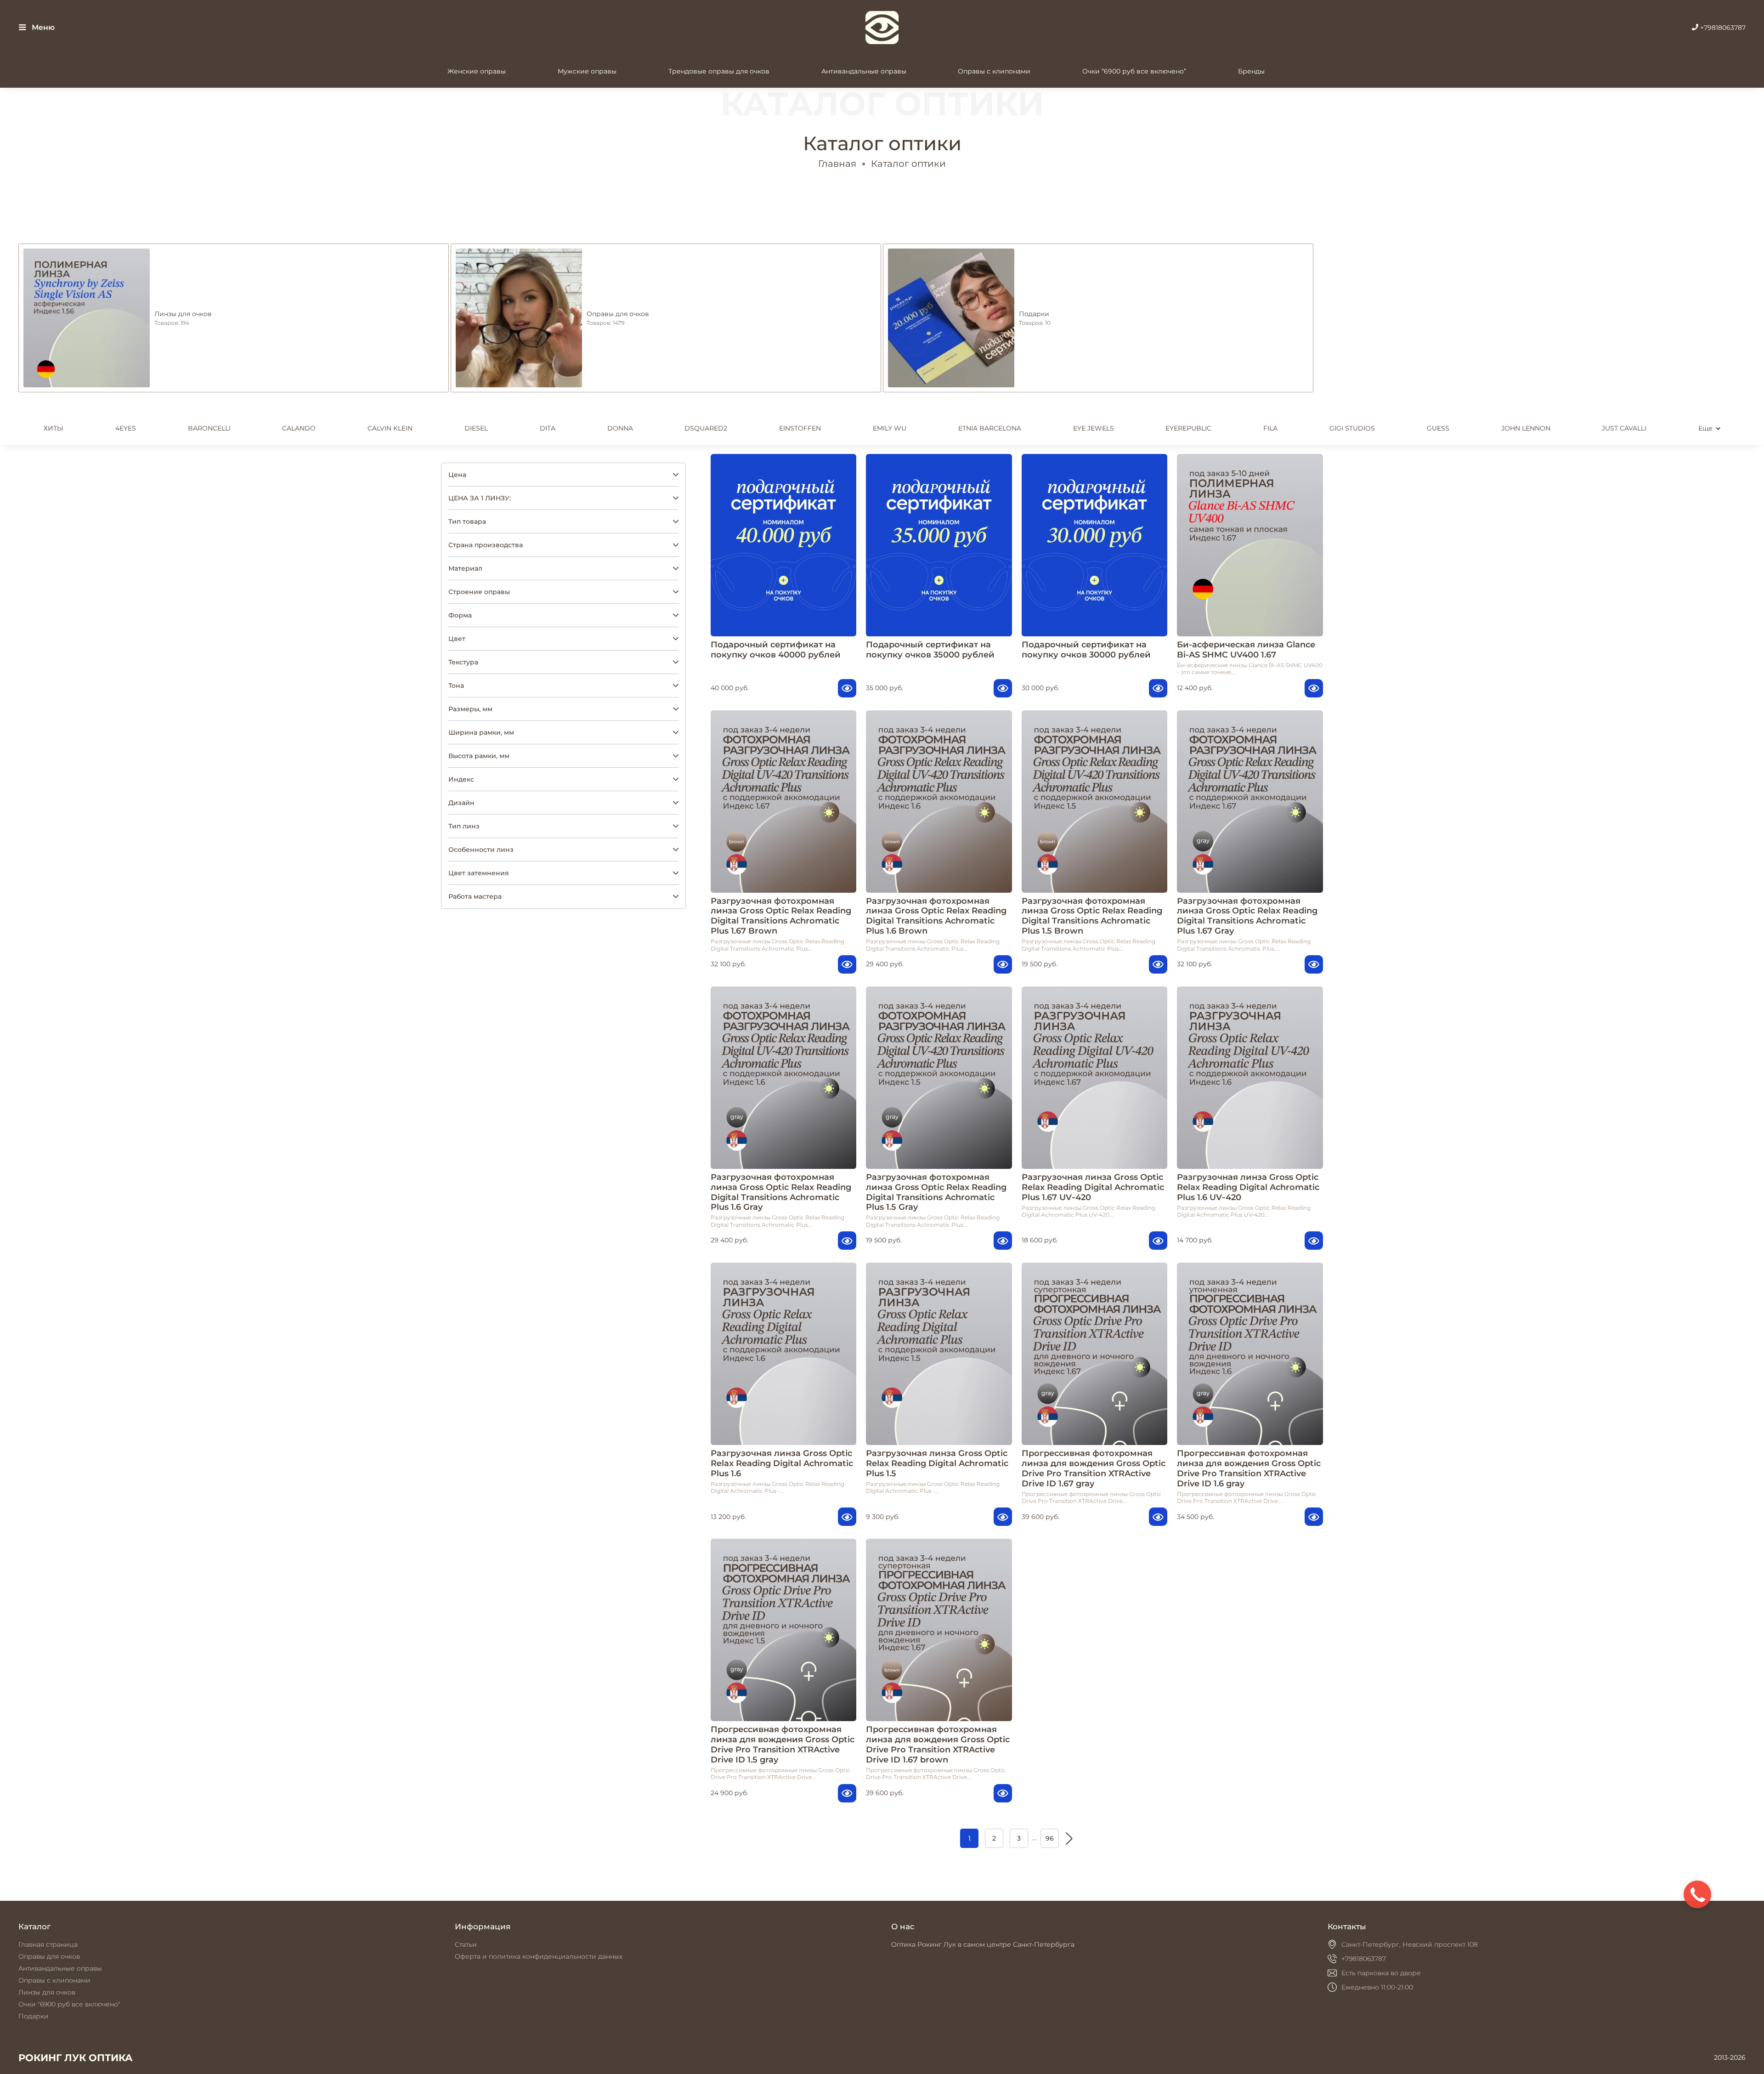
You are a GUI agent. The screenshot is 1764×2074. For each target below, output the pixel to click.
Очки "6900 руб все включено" (69, 2004)
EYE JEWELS (1094, 428)
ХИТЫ (54, 428)
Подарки (34, 2016)
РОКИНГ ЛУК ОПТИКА (76, 2058)
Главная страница (48, 1944)
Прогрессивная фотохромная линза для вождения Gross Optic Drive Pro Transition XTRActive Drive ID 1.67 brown (938, 1744)
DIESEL (476, 428)
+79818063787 (1722, 28)
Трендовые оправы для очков (719, 71)
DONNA (620, 428)
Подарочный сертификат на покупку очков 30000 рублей (1086, 649)
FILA (1270, 428)
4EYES (126, 428)
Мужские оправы (587, 71)
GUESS (1438, 428)
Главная (837, 164)
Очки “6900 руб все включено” (1134, 71)
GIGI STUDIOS (1352, 428)
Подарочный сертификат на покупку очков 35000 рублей (930, 649)
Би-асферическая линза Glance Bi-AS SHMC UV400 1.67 (1246, 649)
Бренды (1251, 71)
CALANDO (299, 428)
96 (1050, 1838)
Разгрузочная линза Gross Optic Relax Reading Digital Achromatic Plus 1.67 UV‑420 (1093, 1187)
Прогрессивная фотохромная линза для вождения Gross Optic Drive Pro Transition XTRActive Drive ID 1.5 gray (783, 1744)
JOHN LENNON (1526, 428)
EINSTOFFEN (800, 428)
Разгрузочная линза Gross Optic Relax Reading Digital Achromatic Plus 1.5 (937, 1463)
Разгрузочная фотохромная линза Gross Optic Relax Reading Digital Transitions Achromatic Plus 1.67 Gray (1247, 916)
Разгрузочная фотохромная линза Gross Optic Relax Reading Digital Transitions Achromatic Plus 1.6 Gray (781, 1192)
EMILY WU (890, 428)
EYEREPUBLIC (1188, 428)
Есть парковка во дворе (1381, 1973)
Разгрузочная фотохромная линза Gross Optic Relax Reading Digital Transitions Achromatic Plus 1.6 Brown (936, 916)
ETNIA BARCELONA (990, 428)
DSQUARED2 (706, 428)
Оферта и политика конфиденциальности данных (539, 1956)
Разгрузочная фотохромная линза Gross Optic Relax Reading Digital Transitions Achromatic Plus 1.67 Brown (781, 916)
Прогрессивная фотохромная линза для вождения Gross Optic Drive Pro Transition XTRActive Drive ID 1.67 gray (1094, 1468)
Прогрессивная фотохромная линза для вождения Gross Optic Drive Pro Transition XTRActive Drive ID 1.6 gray (1249, 1468)
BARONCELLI (209, 428)
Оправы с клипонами (994, 71)
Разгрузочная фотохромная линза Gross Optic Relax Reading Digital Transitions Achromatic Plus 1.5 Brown (1092, 916)
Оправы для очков (49, 1956)
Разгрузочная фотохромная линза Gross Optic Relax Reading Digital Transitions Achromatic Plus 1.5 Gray (936, 1192)
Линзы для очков (47, 1992)
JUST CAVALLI (1624, 428)
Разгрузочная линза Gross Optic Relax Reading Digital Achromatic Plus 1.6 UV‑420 (1248, 1187)
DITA (548, 428)
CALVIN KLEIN (390, 428)
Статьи (466, 1944)
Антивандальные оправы (864, 71)
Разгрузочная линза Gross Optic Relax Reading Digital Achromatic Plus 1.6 (782, 1463)
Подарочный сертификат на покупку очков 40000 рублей (776, 649)
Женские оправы (477, 71)
